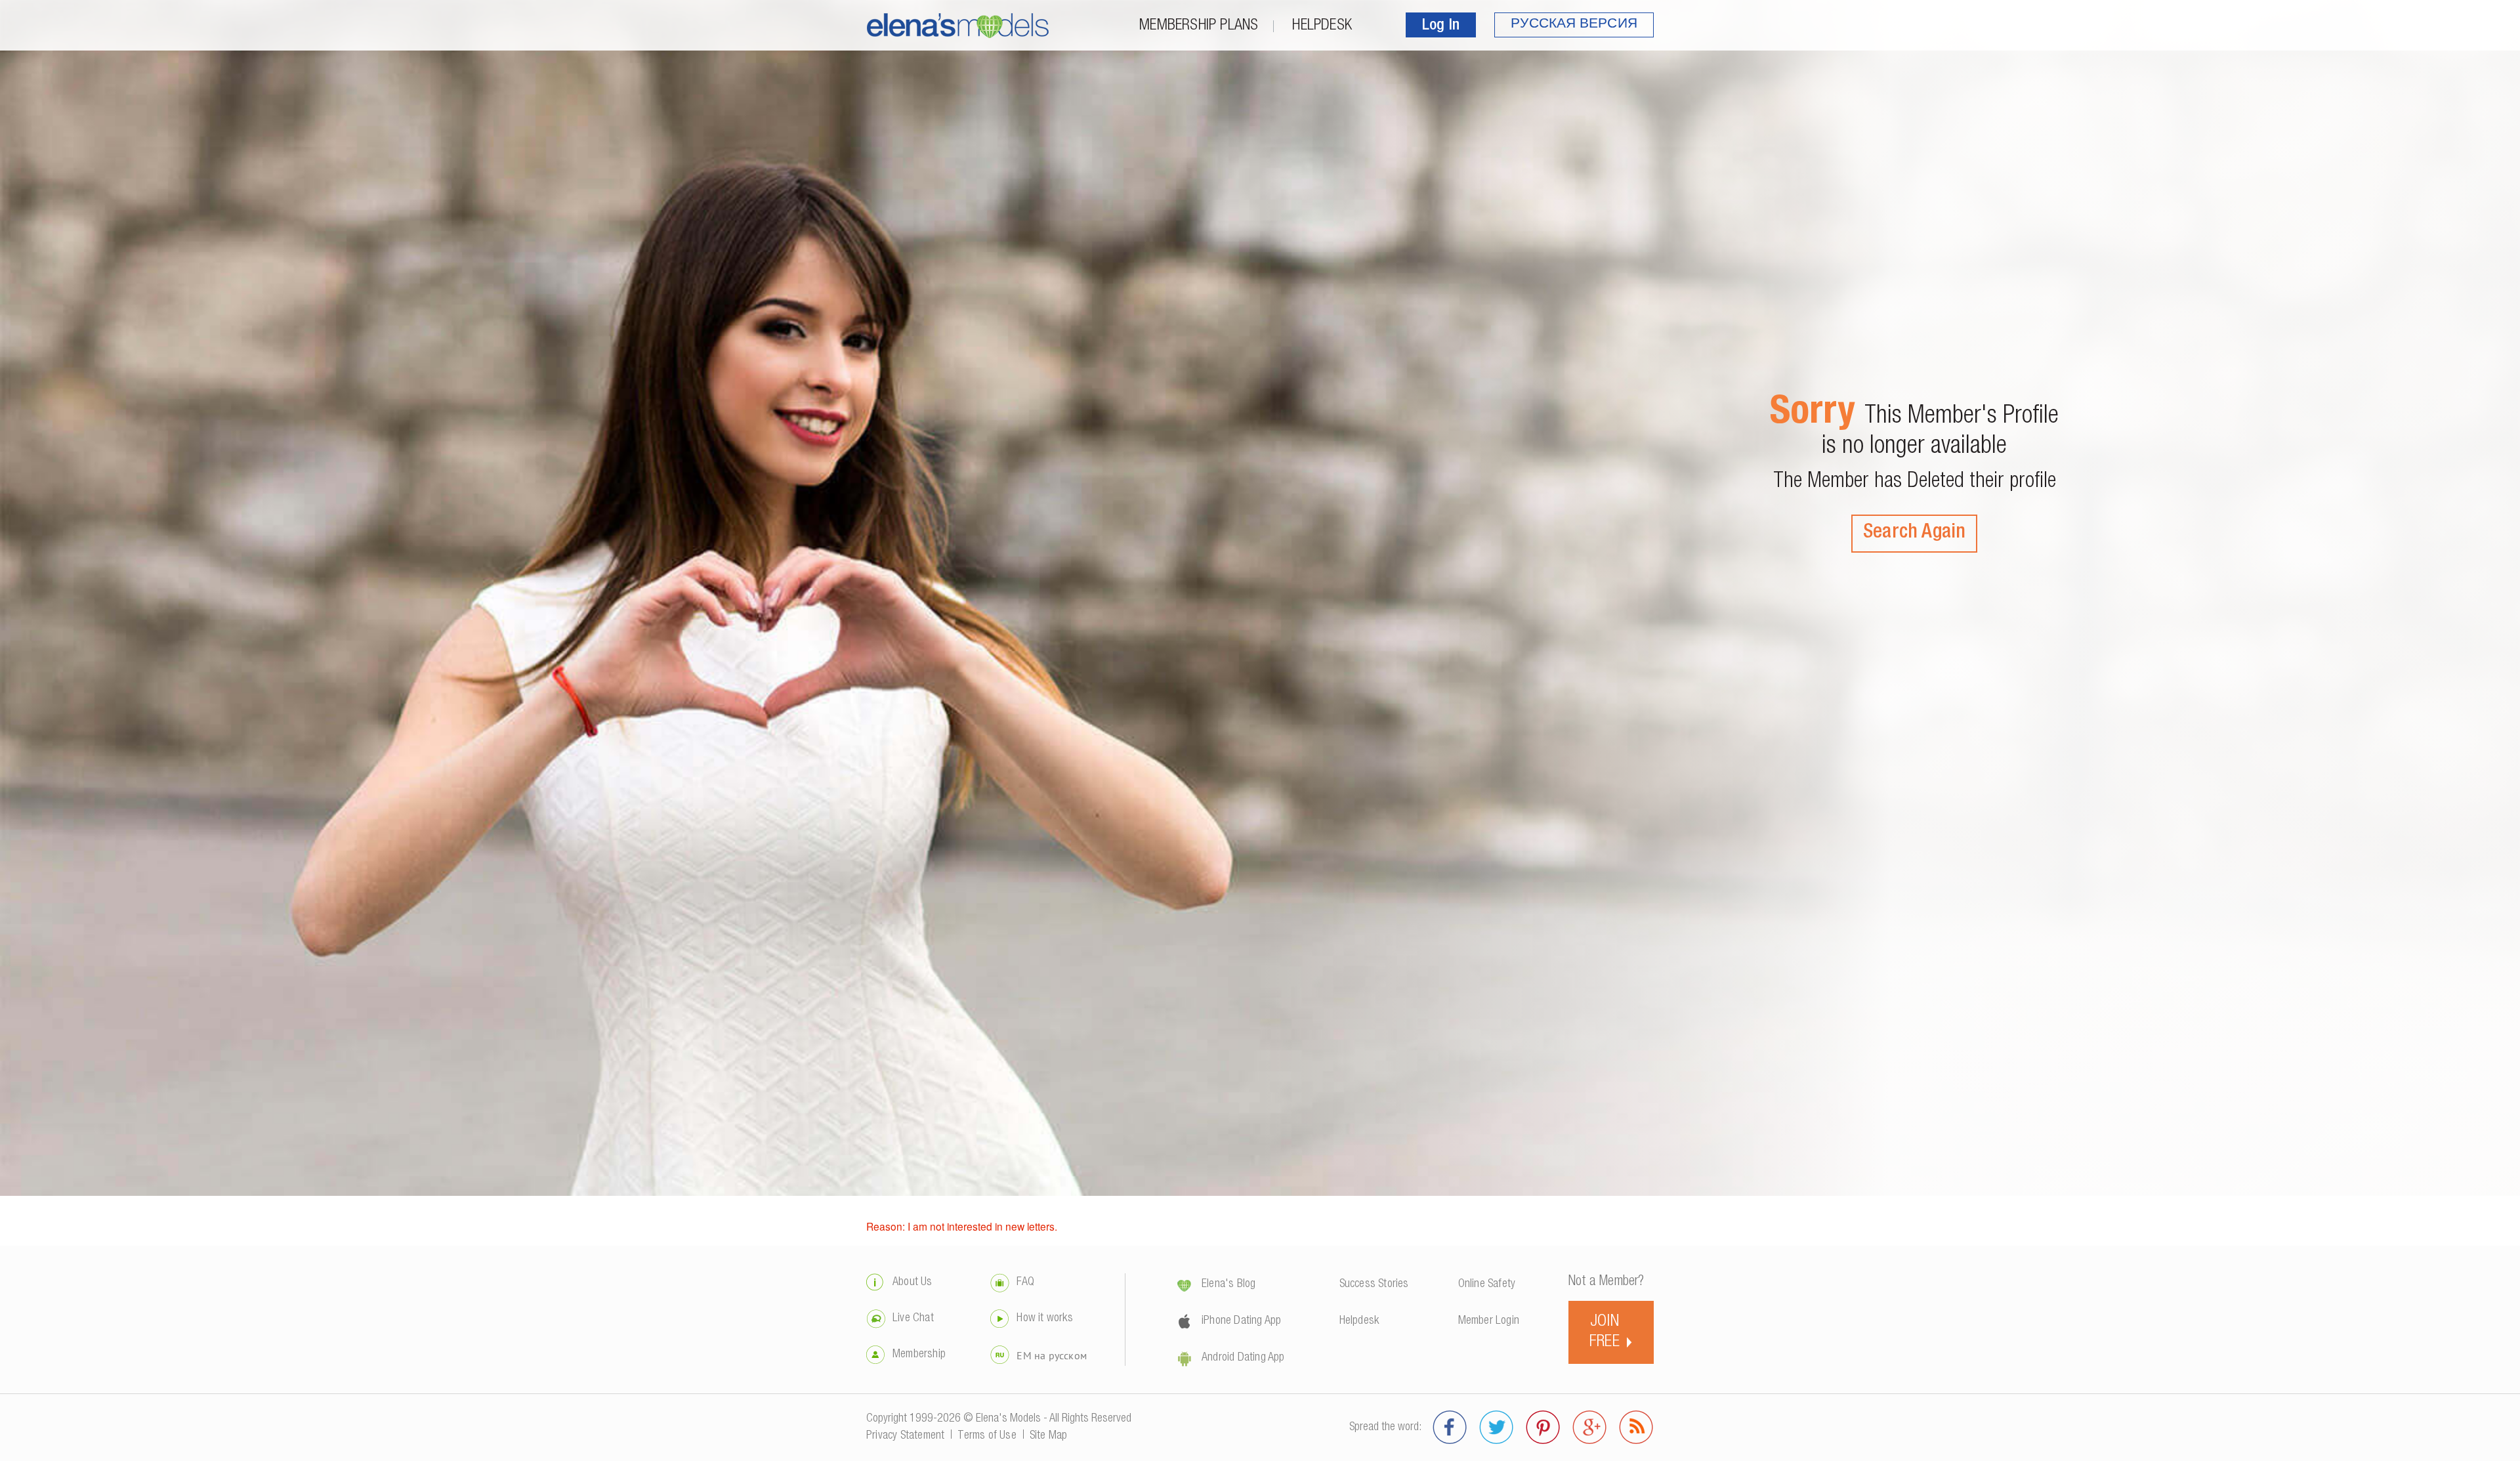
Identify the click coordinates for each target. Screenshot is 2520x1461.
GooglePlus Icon (1590, 1428)
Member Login (1489, 1321)
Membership (919, 1355)
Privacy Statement (905, 1436)
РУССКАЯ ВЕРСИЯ (1574, 25)
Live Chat (913, 1319)
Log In (1441, 26)
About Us (913, 1282)
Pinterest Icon (1543, 1428)
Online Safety (1487, 1284)
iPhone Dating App (1241, 1321)
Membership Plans (1199, 26)
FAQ (1025, 1282)
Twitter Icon (1497, 1428)
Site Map (1049, 1436)
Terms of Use (987, 1436)
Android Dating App (1243, 1358)
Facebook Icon (1450, 1428)
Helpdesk (1322, 26)
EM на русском (1052, 1355)
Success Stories (1374, 1284)
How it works (1044, 1319)
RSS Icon (1636, 1428)
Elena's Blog (1228, 1284)
